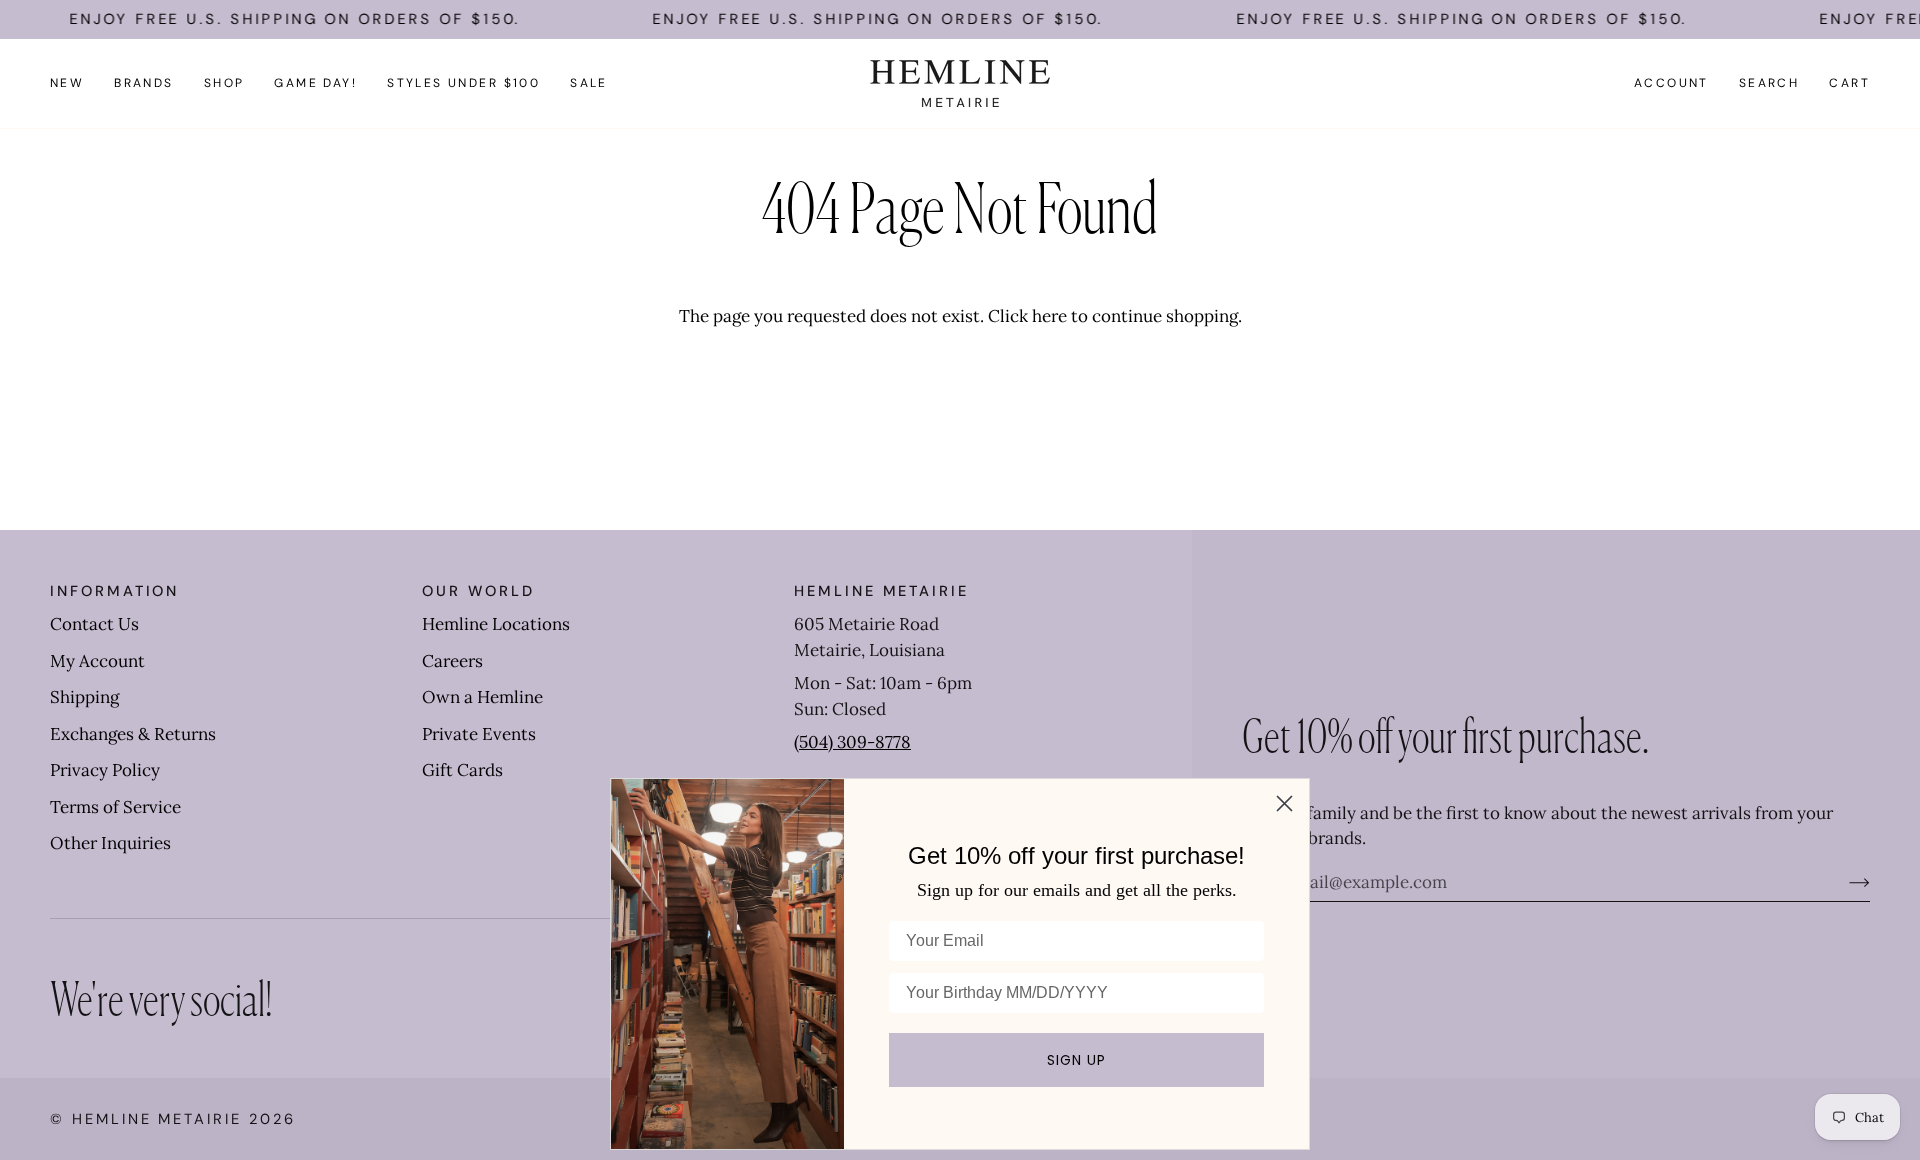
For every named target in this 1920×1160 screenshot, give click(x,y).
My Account (97, 661)
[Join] (1843, 882)
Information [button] (114, 591)
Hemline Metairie (157, 1119)
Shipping (84, 697)
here (1049, 316)
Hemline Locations (496, 624)
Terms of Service (115, 807)
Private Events (479, 734)
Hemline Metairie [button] (881, 591)
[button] (144, 83)
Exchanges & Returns (133, 734)
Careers (452, 661)
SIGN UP (1076, 1060)
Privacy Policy (105, 770)
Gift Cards (462, 770)
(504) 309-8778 (852, 742)
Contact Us (94, 624)
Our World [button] (478, 591)
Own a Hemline (482, 697)
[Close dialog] (1284, 803)
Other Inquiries (110, 843)
